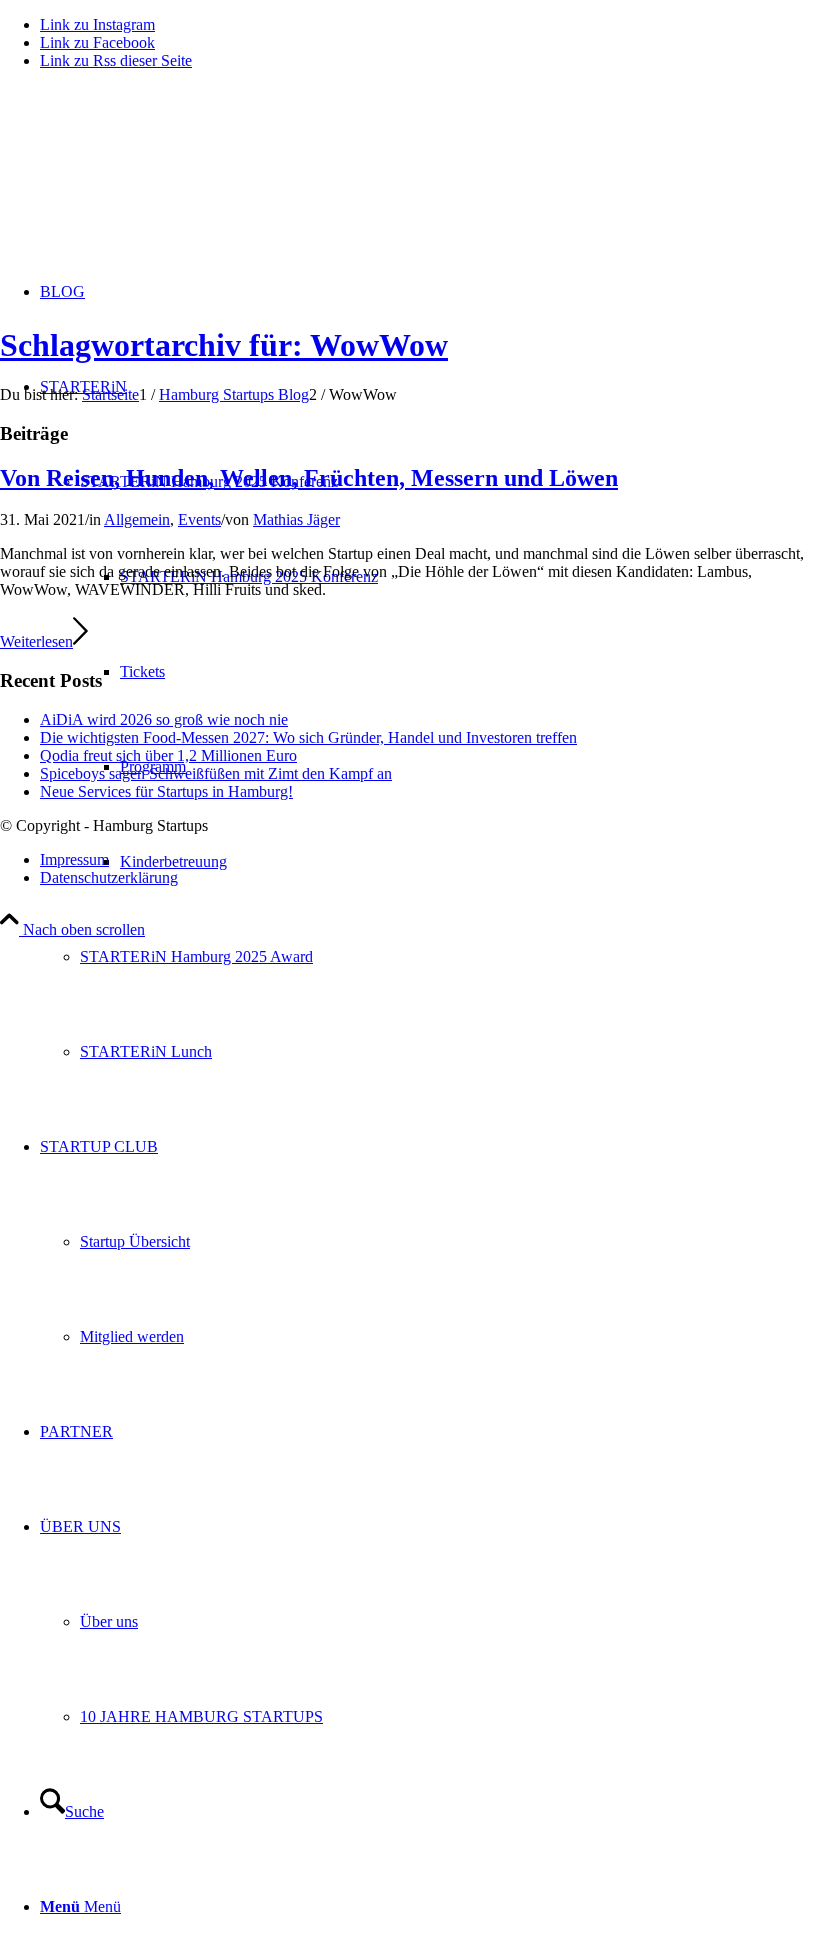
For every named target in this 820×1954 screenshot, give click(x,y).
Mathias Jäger (296, 519)
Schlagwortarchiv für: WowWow (224, 345)
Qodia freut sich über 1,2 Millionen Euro (168, 755)
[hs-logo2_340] (150, 180)
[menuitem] (450, 956)
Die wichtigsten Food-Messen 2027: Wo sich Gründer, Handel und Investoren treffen (308, 737)
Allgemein (137, 519)
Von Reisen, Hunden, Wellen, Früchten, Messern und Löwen (309, 478)
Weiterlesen (36, 641)
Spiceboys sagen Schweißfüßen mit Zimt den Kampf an (216, 773)
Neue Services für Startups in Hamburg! (166, 791)
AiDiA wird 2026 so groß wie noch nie (164, 719)
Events (199, 519)
